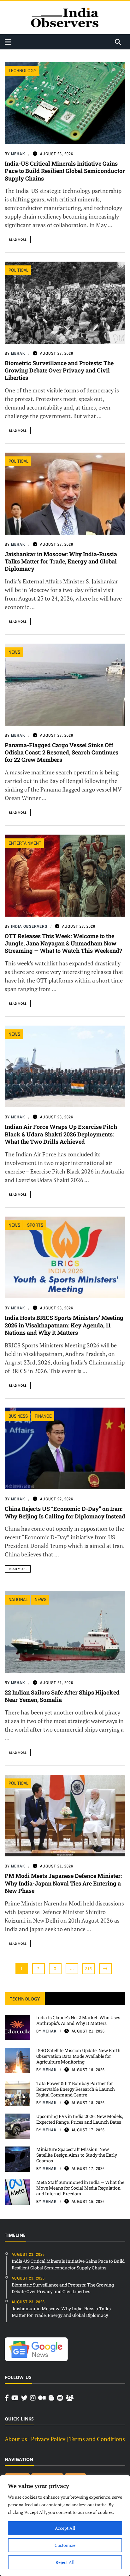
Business (18, 1416)
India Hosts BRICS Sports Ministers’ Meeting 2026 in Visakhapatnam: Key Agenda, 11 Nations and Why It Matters (64, 1325)
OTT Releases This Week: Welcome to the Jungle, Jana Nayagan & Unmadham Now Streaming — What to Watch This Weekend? (63, 943)
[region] (65, 2526)
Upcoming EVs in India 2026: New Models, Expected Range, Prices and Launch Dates (80, 2119)
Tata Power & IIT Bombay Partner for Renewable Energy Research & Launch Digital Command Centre (76, 2089)
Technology (22, 70)
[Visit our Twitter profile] (24, 2398)
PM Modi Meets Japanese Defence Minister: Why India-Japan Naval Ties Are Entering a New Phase (63, 1883)
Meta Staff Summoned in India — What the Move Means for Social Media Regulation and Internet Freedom (80, 2188)
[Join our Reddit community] (60, 2398)
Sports (35, 1225)
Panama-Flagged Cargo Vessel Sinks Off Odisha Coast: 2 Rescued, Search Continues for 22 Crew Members (62, 752)
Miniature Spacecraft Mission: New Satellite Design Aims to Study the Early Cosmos (77, 2155)
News (14, 652)
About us (16, 2439)
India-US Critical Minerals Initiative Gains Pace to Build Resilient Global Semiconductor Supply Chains (65, 171)
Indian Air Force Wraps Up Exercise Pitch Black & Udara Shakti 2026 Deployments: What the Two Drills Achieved (61, 1134)
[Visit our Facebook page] (7, 2398)
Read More (18, 240)
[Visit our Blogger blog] (51, 2398)
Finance (43, 1416)
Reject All (65, 2562)
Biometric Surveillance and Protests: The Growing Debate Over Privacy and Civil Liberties (59, 370)
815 (89, 1969)
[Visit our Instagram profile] (33, 2398)
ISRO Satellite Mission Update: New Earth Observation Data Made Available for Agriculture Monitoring (78, 2056)
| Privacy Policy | (48, 2439)
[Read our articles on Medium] (42, 2398)
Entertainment (25, 843)
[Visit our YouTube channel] (15, 2398)
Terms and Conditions (97, 2439)
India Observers (29, 926)
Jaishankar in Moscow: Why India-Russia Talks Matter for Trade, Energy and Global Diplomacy (61, 561)
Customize (65, 2545)
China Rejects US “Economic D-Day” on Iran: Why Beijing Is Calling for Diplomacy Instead (65, 1512)
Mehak (18, 154)
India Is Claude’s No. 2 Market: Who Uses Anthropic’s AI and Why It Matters (78, 2020)
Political (18, 270)
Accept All (65, 2528)
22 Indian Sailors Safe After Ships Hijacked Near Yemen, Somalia (62, 1696)
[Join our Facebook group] (70, 2398)
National (18, 1599)
